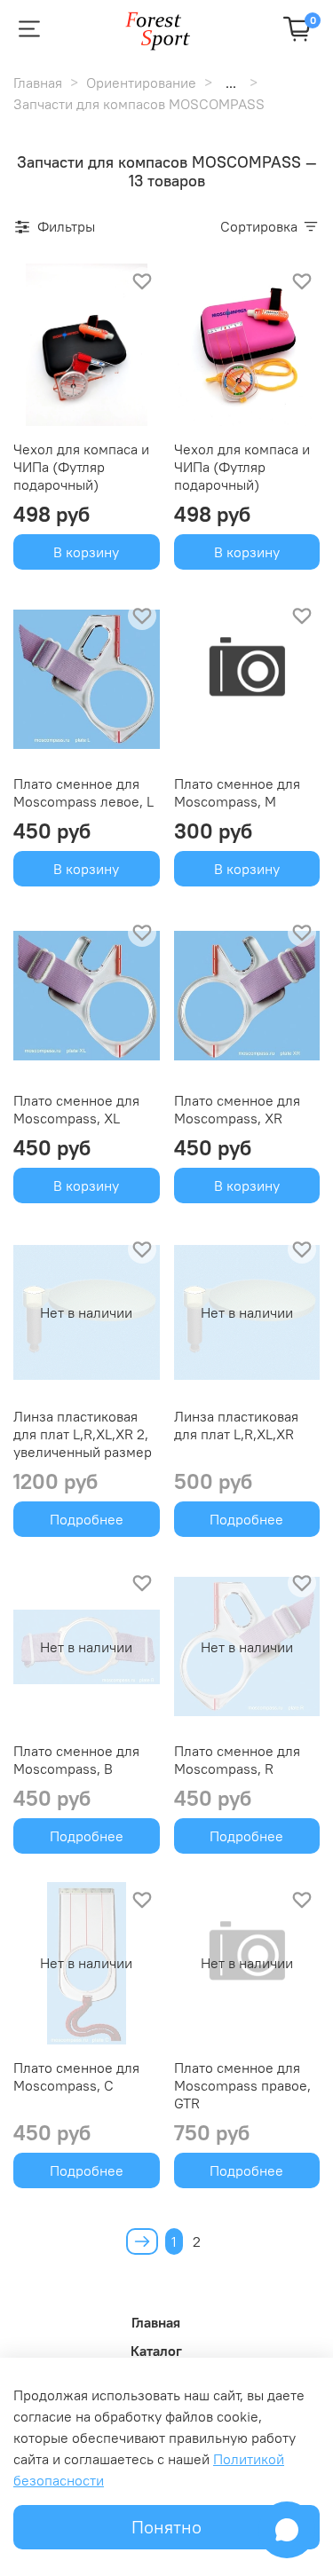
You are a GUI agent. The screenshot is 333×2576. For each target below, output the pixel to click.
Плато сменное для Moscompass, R (237, 1760)
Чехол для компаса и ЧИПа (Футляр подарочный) (81, 467)
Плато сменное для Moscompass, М (237, 792)
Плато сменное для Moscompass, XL (76, 1109)
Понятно (166, 2527)
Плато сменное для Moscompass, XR (237, 1109)
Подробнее (87, 1519)
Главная (38, 83)
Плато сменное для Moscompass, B (76, 1760)
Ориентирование (141, 83)
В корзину (86, 552)
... (231, 83)
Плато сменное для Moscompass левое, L (83, 792)
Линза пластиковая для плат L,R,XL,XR (236, 1425)
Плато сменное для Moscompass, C (76, 2076)
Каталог (156, 2351)
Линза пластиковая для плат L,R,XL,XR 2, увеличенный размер (83, 1434)
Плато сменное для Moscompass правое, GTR (242, 2085)
